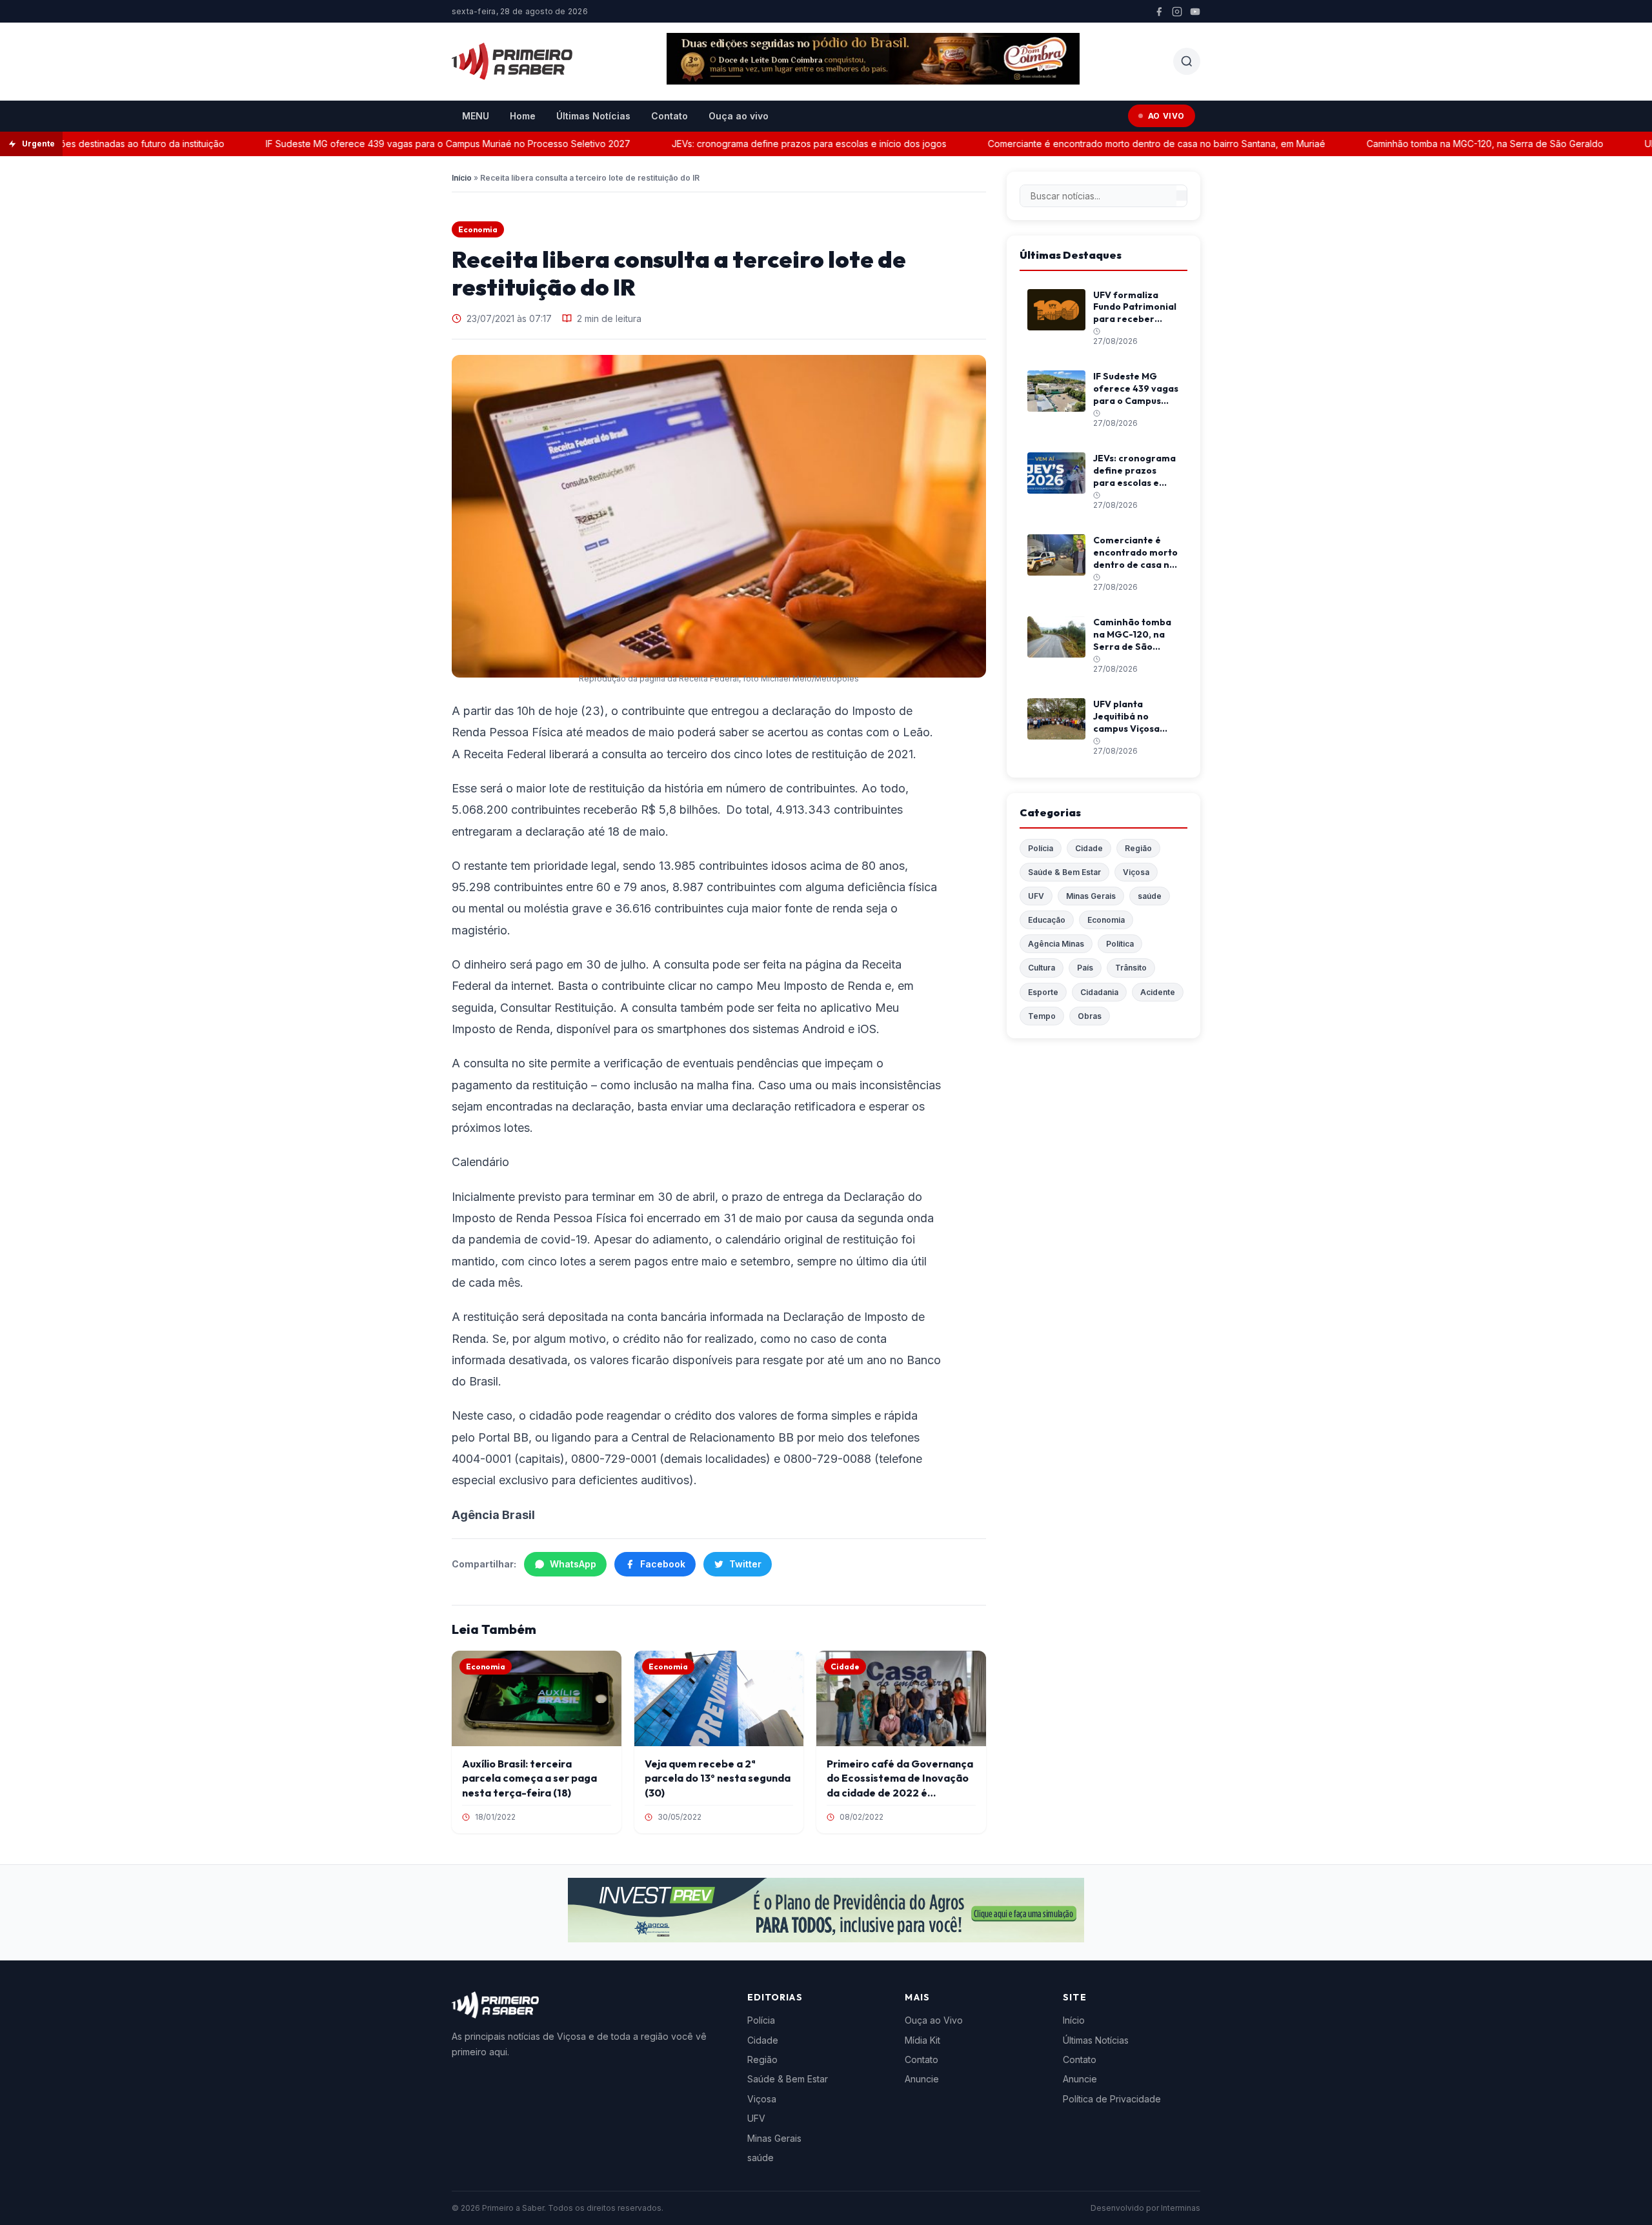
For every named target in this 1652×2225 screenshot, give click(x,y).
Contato (670, 116)
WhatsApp (573, 1564)
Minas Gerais (1091, 896)
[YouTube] (1195, 12)
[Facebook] (1159, 12)
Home (523, 116)
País (1085, 968)
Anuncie (922, 2079)
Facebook (663, 1564)
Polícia (1041, 848)
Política (1120, 944)
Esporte (1043, 992)
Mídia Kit (922, 2040)
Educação (1047, 920)
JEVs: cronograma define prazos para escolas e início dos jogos (760, 144)
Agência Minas (1056, 944)
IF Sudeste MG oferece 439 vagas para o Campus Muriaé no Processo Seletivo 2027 (399, 144)
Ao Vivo (1166, 116)
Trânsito (1131, 968)
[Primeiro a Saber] (512, 61)
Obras (1090, 1016)
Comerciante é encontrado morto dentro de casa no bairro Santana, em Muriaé (1108, 144)
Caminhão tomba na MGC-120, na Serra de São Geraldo (1436, 144)
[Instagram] (1177, 12)
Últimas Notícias (593, 116)
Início (462, 178)
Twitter (745, 1564)
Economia (478, 229)
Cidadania (1099, 992)
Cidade (1089, 848)
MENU (476, 116)
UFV (1036, 896)
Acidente (1158, 992)
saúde (1150, 896)
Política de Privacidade (1112, 2099)
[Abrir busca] (1187, 61)
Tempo (1042, 1016)
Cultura (1042, 968)
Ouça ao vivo (739, 116)
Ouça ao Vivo (934, 2020)
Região (1138, 848)
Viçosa (1136, 872)
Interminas (1181, 2208)
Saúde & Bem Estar (1064, 872)
